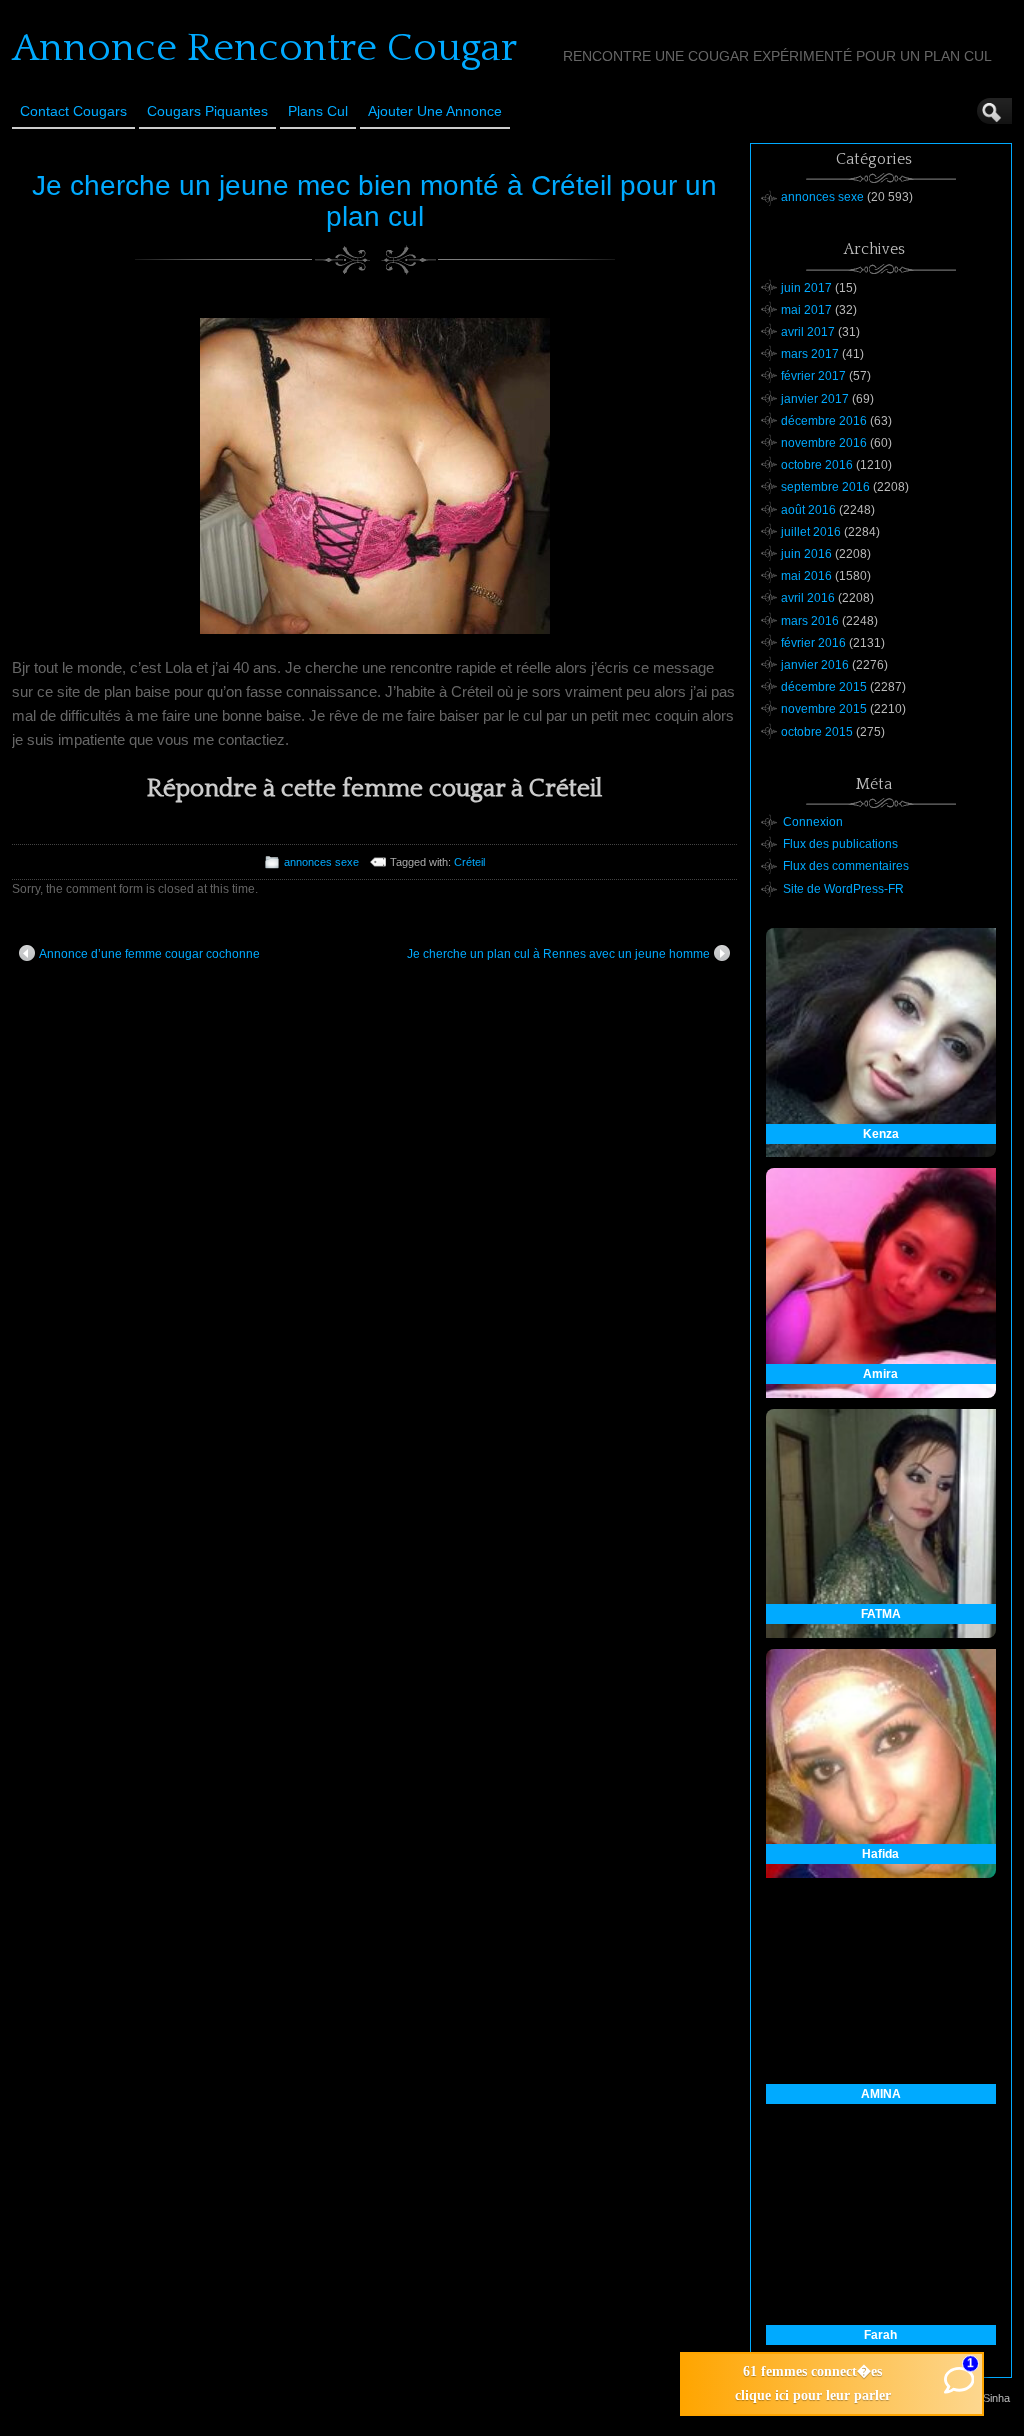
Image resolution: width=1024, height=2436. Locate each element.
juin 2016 (806, 554)
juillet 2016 (811, 532)
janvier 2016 (815, 665)
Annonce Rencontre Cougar (264, 48)
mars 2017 (810, 354)
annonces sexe (321, 862)
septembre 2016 (825, 487)
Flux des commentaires (846, 866)
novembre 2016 (824, 443)
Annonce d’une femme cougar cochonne (149, 954)
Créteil (469, 862)
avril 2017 (808, 332)
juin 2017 (806, 288)
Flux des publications (840, 844)
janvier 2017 (815, 399)
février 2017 (813, 376)
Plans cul (318, 111)
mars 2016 (810, 621)
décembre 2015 (824, 687)
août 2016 (808, 510)
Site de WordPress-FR (843, 889)
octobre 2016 (817, 465)
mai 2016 (806, 576)
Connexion (813, 822)
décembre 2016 (824, 421)
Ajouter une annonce (435, 111)
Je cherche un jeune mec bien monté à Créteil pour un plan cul (374, 201)
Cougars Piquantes (207, 111)
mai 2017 (806, 310)
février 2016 (813, 643)
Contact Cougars (73, 111)
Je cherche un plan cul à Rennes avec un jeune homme (558, 954)
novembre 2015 (824, 709)
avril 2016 (808, 598)
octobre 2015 (817, 732)
